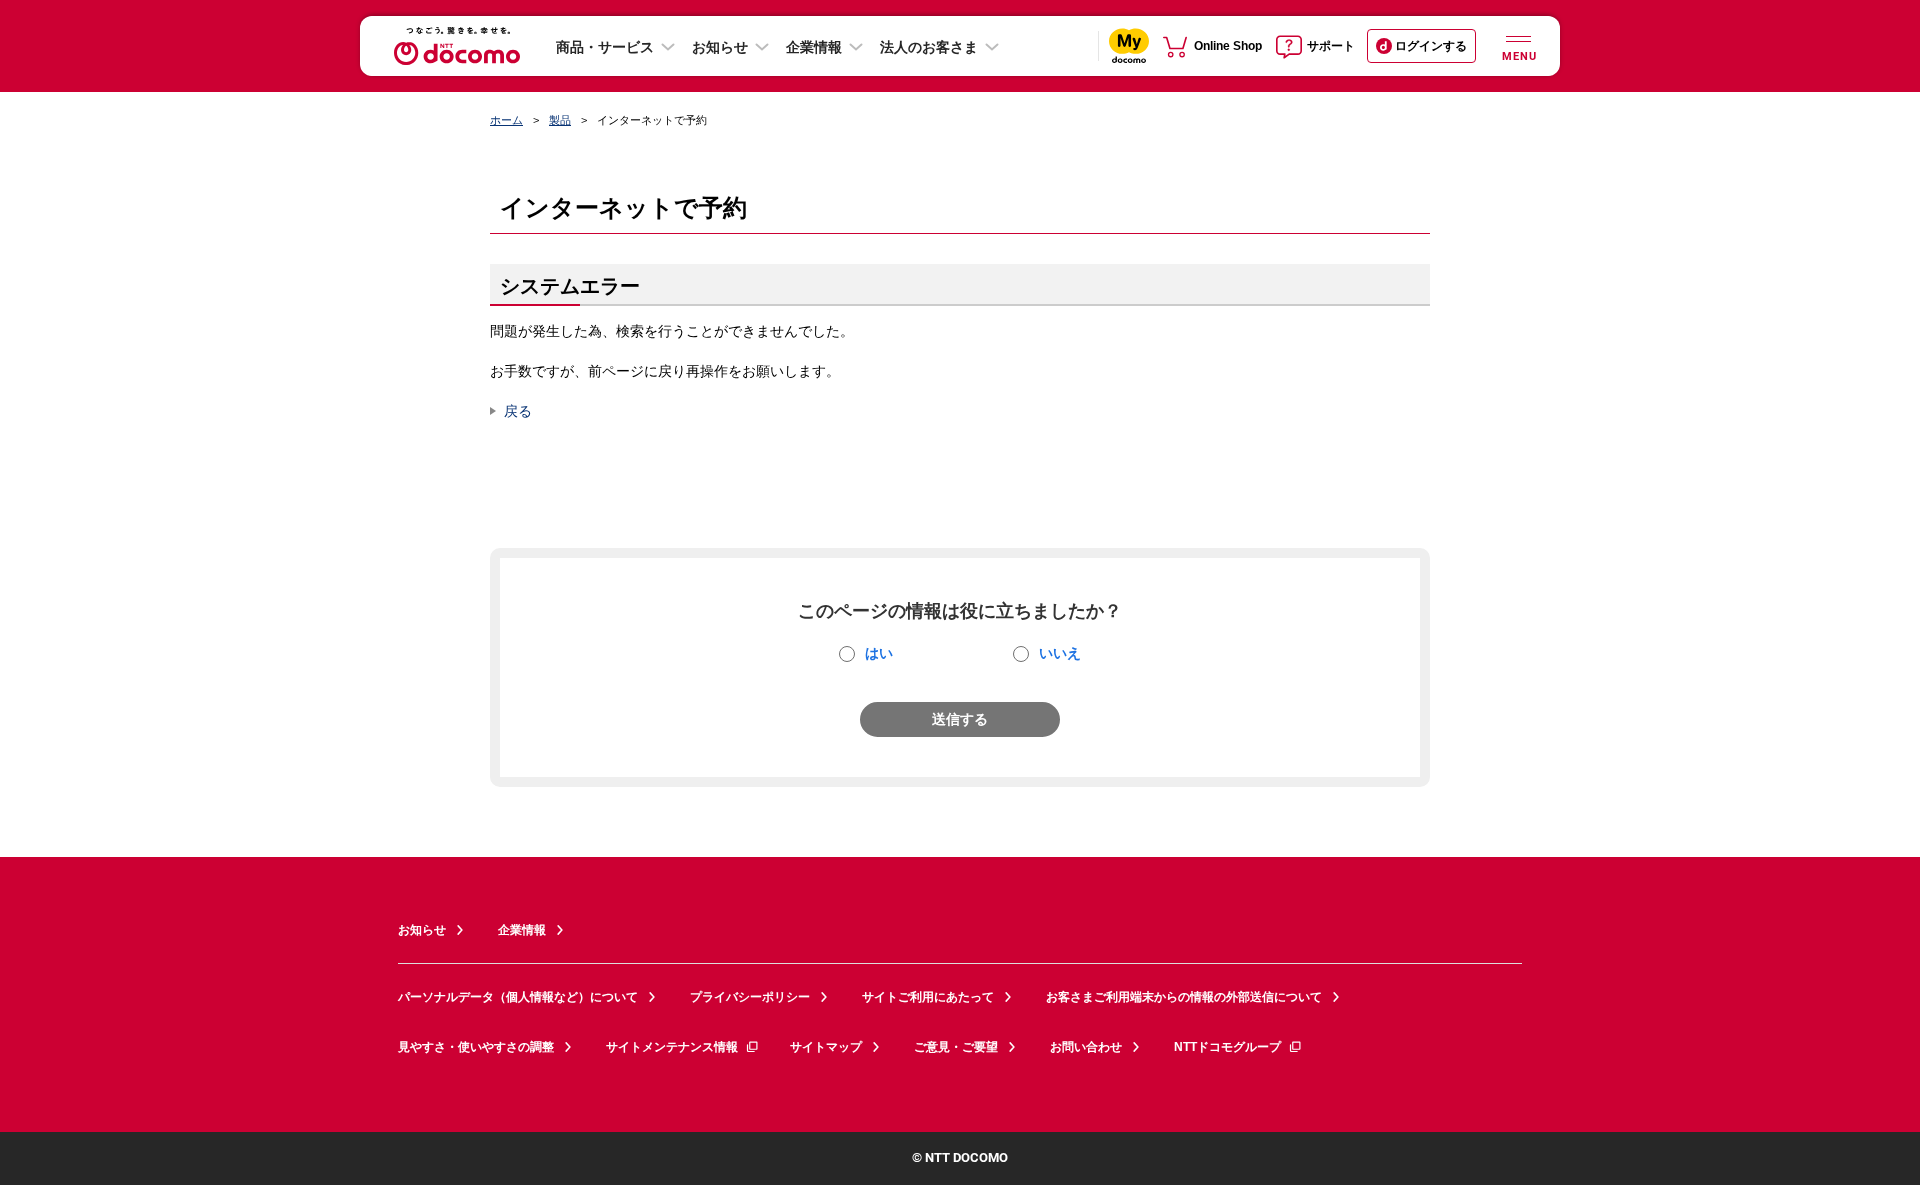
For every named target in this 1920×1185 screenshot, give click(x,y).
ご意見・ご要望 (956, 1047)
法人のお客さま (929, 47)
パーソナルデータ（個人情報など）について (518, 997)
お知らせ (720, 47)
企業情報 (814, 47)
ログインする (1431, 46)
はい (879, 653)
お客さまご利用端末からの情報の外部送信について (1184, 997)
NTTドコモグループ (1227, 1047)
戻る (518, 411)
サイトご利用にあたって (928, 997)
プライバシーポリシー (750, 997)
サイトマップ (826, 1047)
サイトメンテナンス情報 (672, 1047)
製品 (560, 120)
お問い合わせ (1086, 1047)
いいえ (1060, 653)
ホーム (506, 120)
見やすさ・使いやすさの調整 (476, 1047)
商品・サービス (605, 47)
